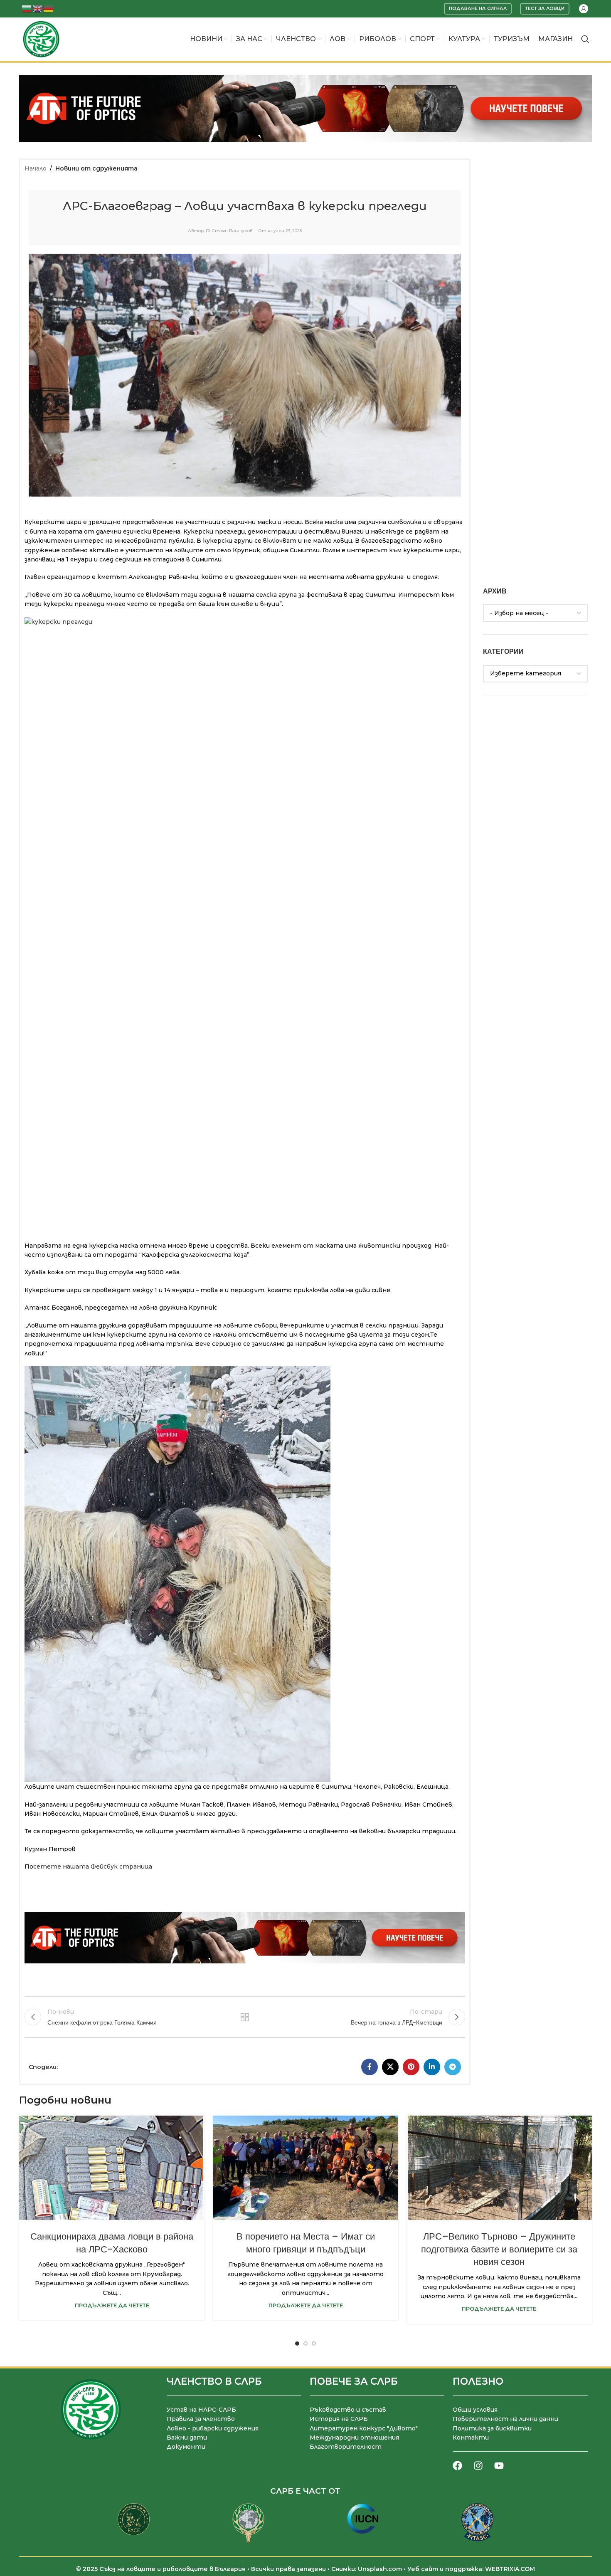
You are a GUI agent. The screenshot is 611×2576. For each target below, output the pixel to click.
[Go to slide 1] (297, 2344)
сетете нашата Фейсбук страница (93, 1866)
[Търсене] (585, 39)
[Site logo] (41, 39)
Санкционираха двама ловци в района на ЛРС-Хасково (112, 2243)
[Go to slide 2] (305, 2344)
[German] (49, 8)
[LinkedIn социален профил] (432, 2067)
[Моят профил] (584, 9)
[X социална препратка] (390, 2067)
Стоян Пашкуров (232, 231)
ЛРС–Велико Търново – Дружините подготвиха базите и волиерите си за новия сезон (499, 2249)
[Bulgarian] (27, 8)
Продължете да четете (112, 2305)
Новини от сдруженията (96, 168)
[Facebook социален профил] (370, 2067)
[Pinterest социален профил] (411, 2067)
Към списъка (245, 2017)
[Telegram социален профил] (453, 2067)
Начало (36, 168)
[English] (38, 8)
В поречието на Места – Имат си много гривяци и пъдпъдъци (306, 2243)
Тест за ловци (545, 8)
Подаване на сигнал (478, 8)
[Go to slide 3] (314, 2344)
